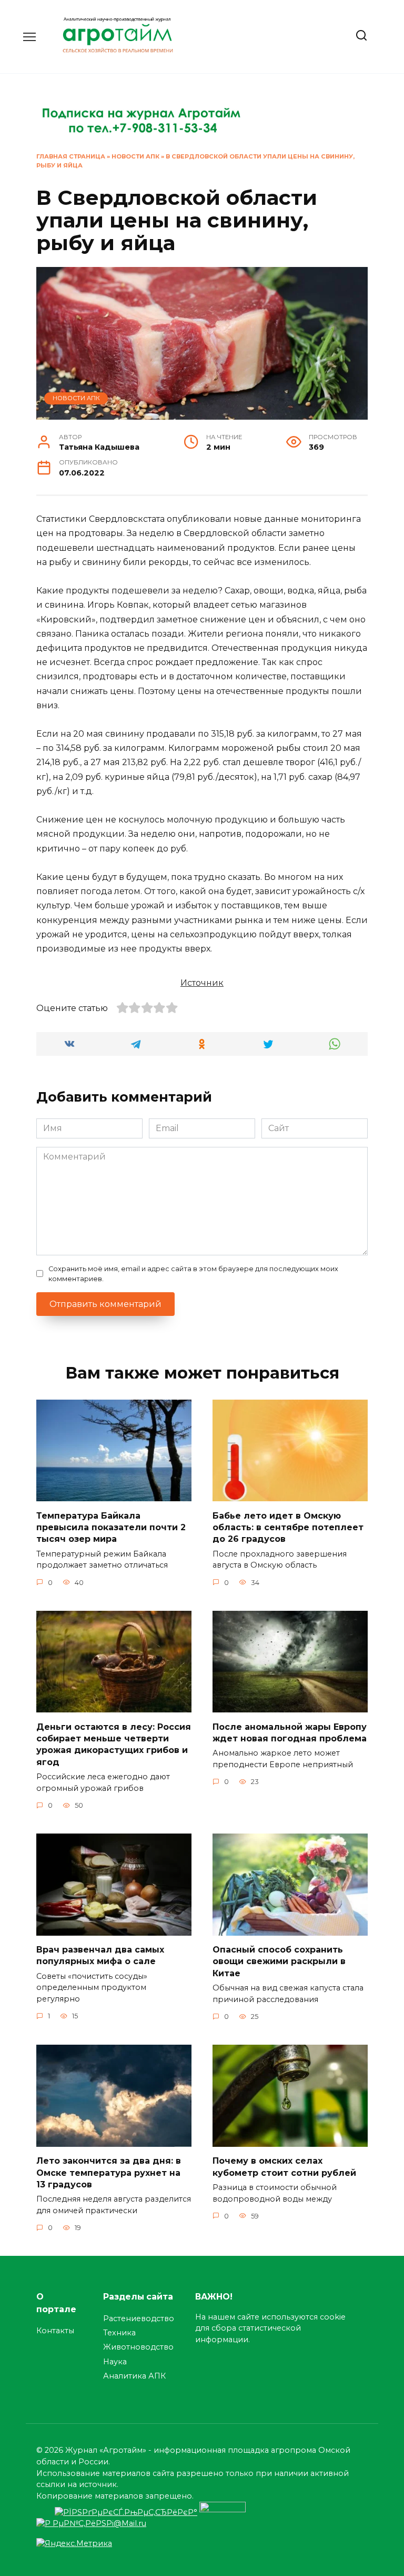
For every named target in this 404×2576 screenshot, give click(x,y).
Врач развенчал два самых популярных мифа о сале (100, 1955)
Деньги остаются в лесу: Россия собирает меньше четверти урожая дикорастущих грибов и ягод (114, 1744)
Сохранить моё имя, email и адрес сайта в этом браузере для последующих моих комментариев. (193, 1274)
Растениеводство (139, 2319)
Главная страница (71, 156)
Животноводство (138, 2347)
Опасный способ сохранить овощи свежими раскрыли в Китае (279, 1961)
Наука (115, 2362)
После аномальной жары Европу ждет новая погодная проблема (290, 1732)
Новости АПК (135, 156)
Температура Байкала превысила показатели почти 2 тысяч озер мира (111, 1527)
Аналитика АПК (134, 2376)
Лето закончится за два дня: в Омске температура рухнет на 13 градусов (109, 2173)
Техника (119, 2333)
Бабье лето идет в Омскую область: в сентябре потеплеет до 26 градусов (288, 1527)
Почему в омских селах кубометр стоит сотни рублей (284, 2167)
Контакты (55, 2331)
